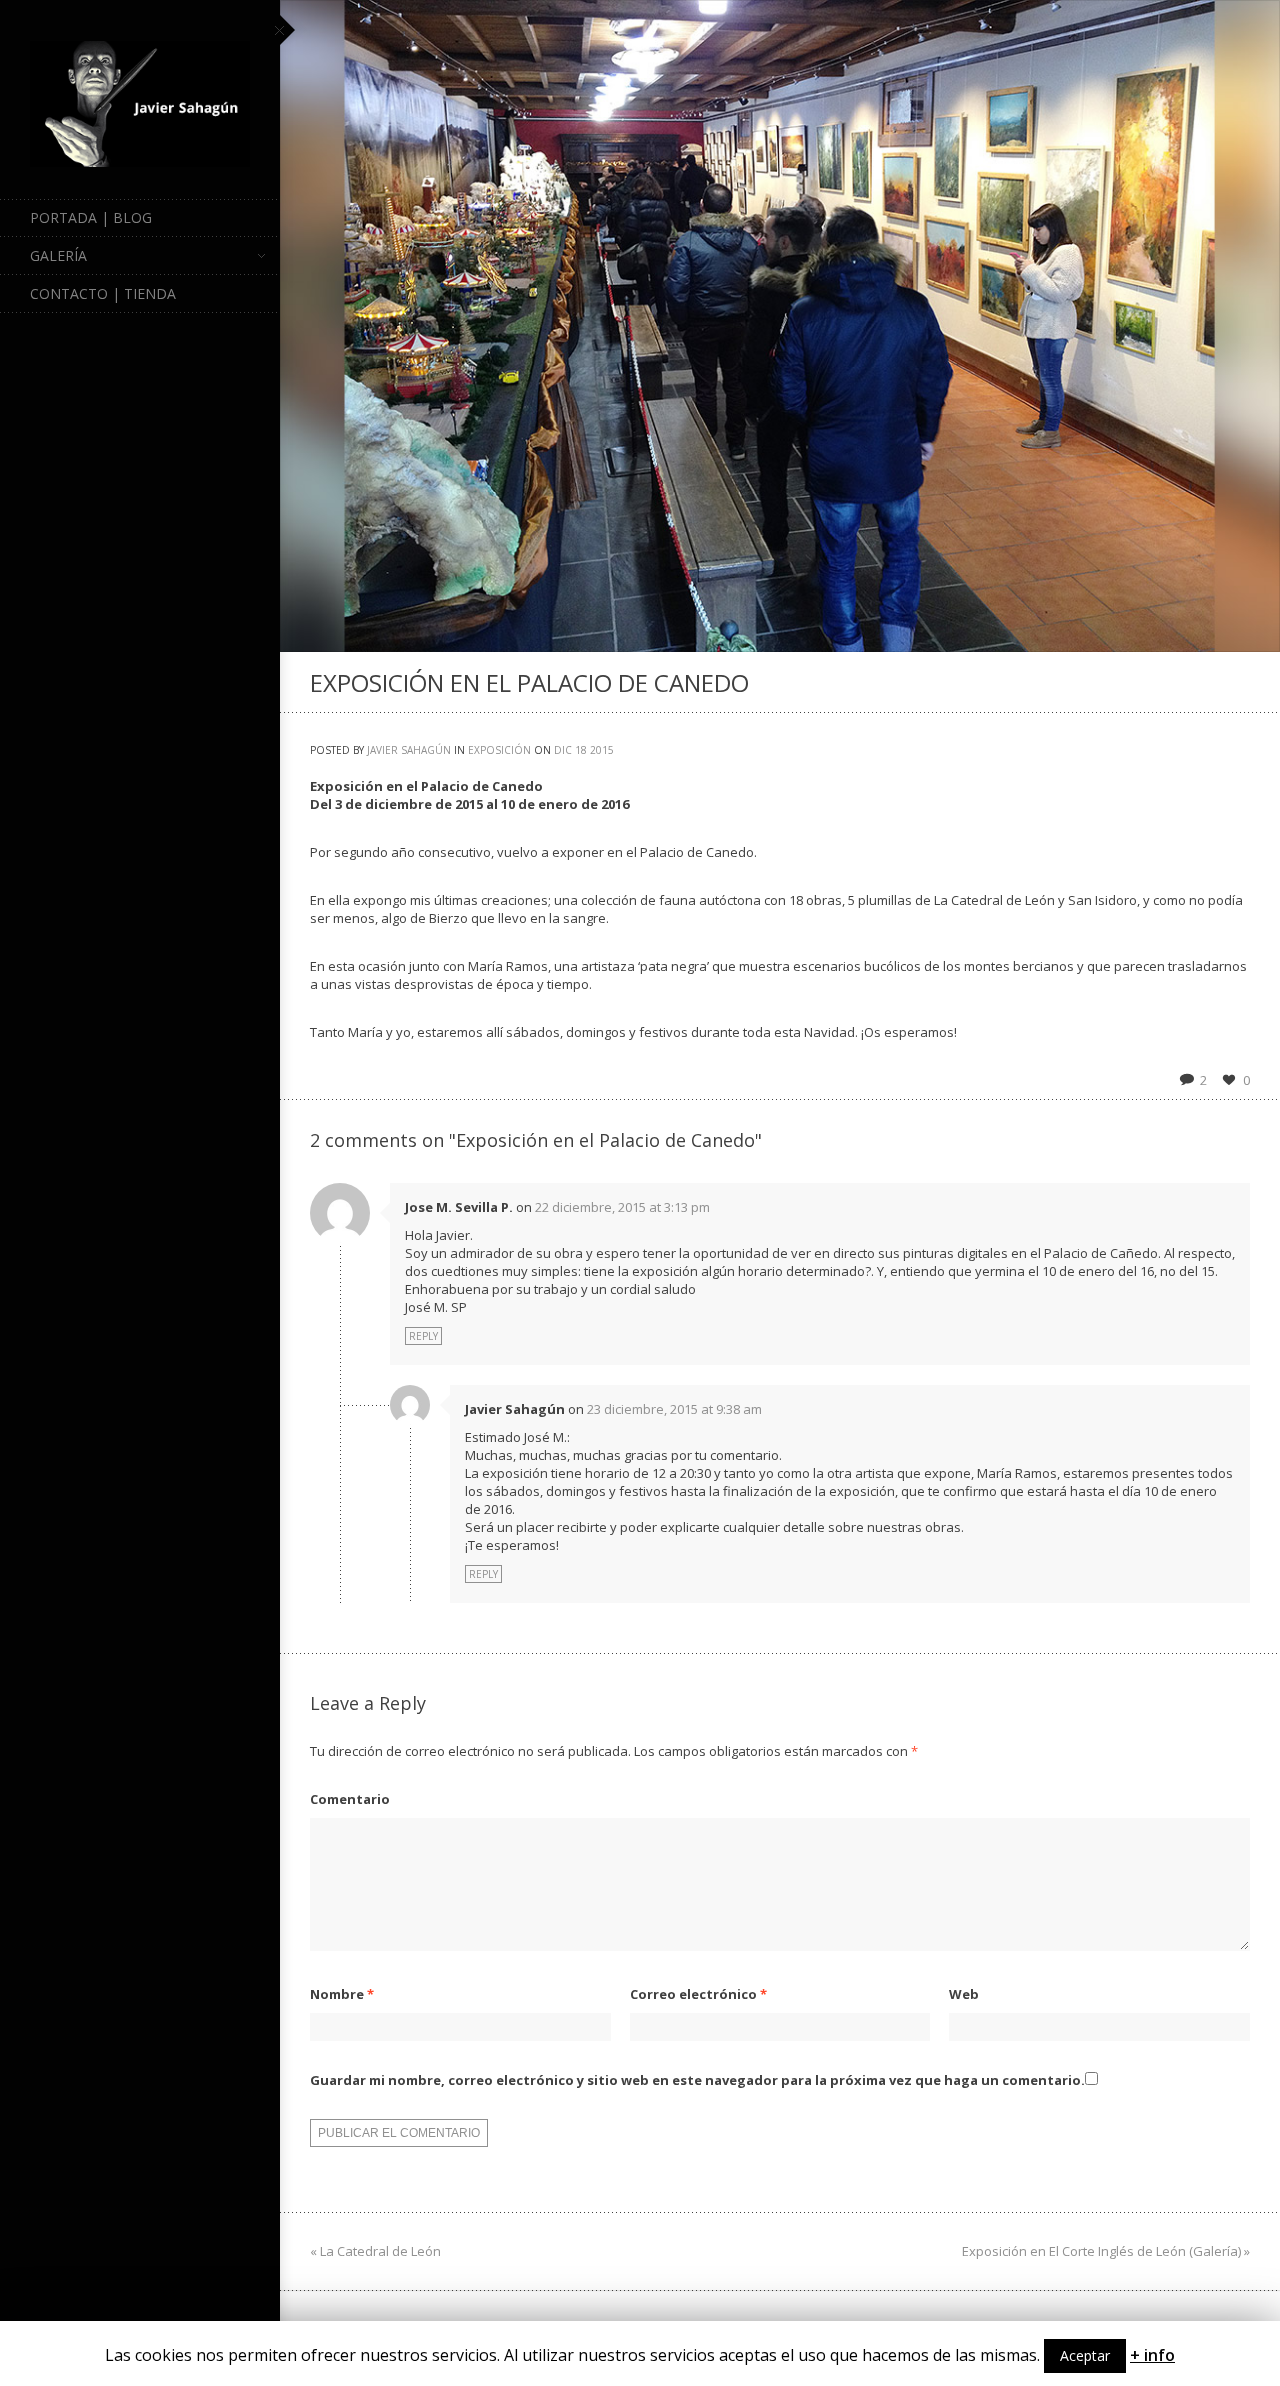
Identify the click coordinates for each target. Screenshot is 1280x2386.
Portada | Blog (91, 217)
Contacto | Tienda (103, 293)
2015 (602, 750)
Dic (563, 750)
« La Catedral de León (375, 2251)
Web (964, 1994)
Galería (58, 255)
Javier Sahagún (409, 750)
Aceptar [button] (1085, 2355)
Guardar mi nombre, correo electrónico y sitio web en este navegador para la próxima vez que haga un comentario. (697, 2080)
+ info (1152, 2355)
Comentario (350, 1799)
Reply (423, 1336)
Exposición (499, 750)
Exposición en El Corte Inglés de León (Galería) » (1106, 2251)
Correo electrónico (698, 1994)
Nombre (342, 1994)
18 (581, 750)
